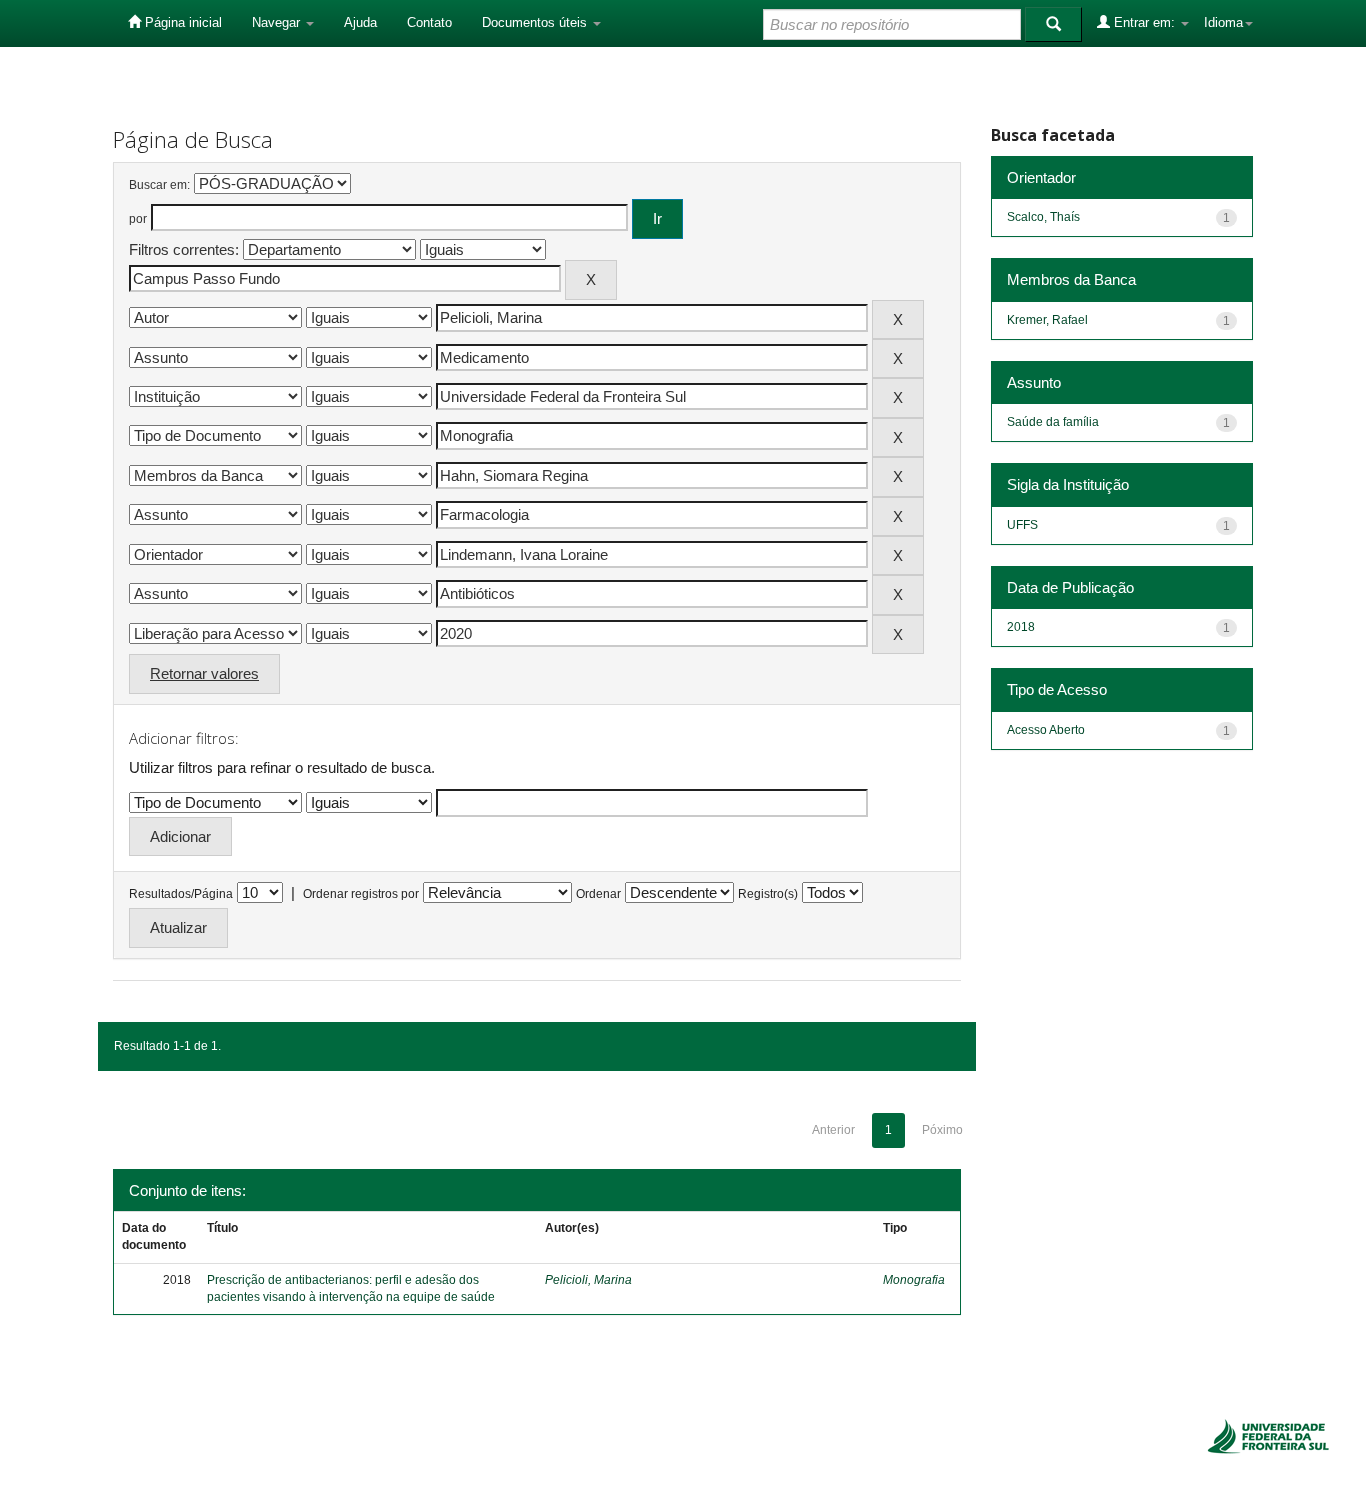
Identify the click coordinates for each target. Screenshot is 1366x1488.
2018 (1021, 627)
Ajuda (360, 22)
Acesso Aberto (1046, 730)
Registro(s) (768, 894)
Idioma (1223, 22)
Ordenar (598, 894)
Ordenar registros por (361, 894)
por (138, 219)
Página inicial (181, 22)
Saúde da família (1053, 422)
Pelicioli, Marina (588, 1280)
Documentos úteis (536, 22)
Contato (429, 22)
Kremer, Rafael (1047, 320)
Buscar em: (159, 185)
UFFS (1022, 525)
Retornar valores (204, 673)
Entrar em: (1144, 22)
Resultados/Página (181, 894)
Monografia (914, 1280)
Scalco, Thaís (1043, 217)
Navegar (278, 22)
